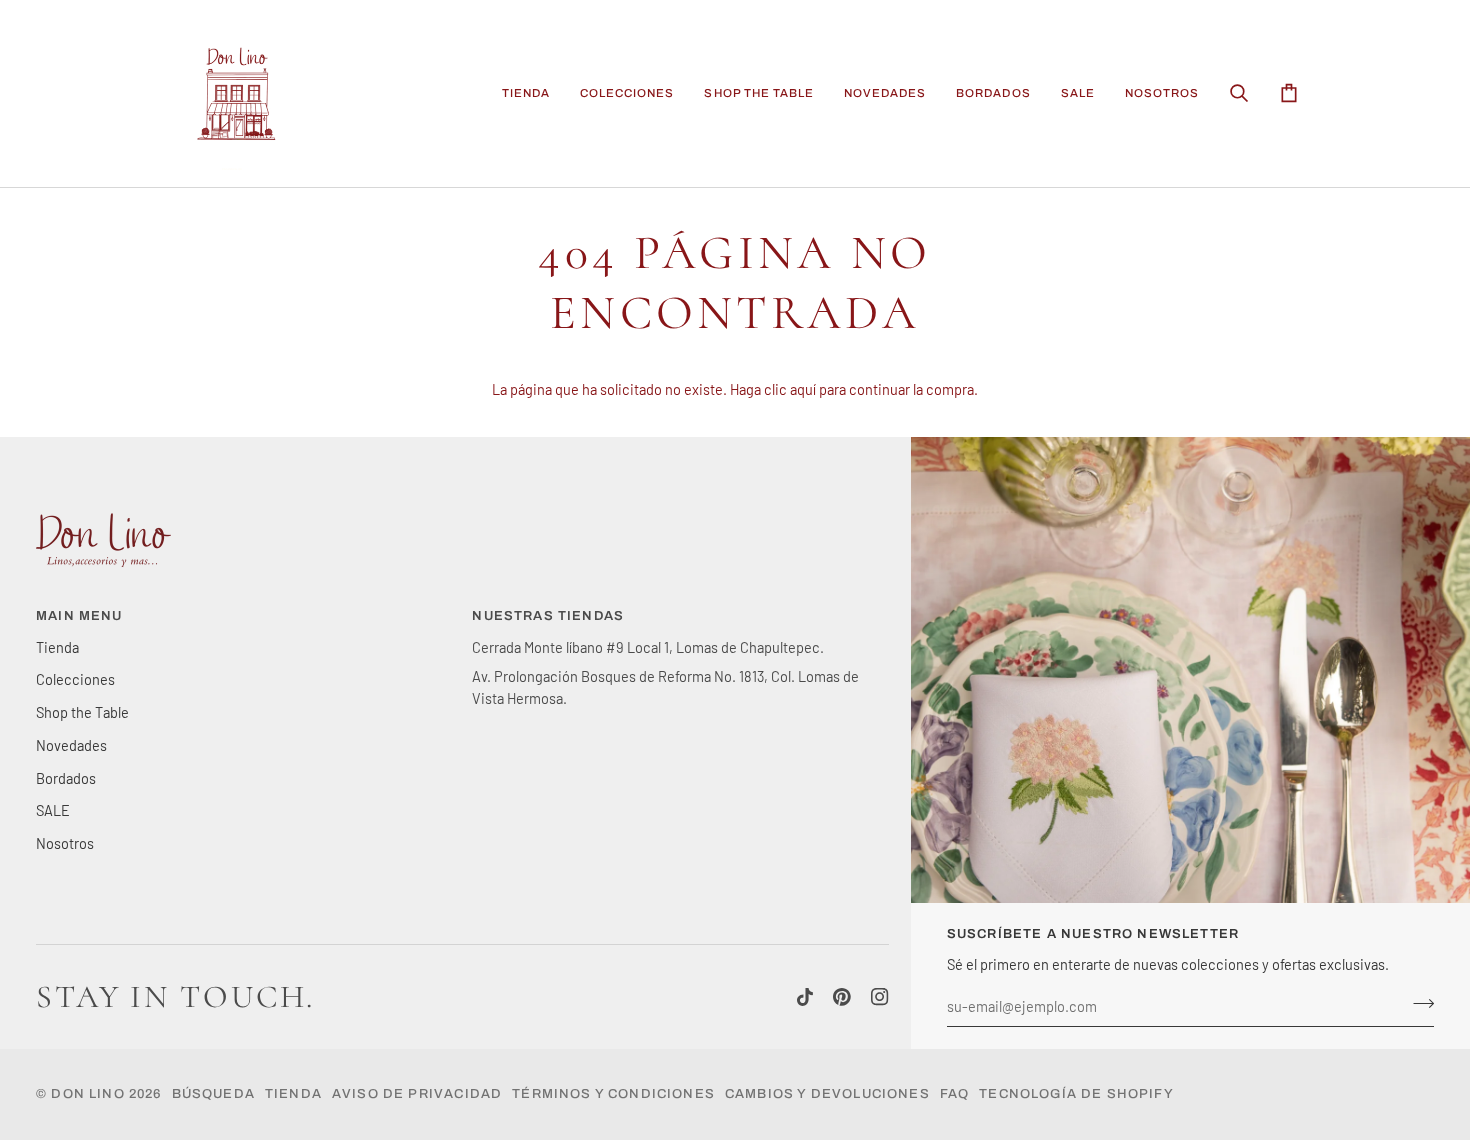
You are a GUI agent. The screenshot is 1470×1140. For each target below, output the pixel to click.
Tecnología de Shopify (1076, 1094)
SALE (53, 810)
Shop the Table (82, 712)
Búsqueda (213, 1094)
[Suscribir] (1417, 1004)
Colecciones (75, 679)
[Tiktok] (805, 997)
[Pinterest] (842, 997)
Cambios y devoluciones (827, 1094)
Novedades (71, 745)
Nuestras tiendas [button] (548, 616)
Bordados (66, 778)
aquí (803, 389)
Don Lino (90, 1094)
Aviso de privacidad (417, 1094)
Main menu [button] (79, 616)
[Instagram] (880, 997)
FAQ (955, 1094)
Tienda (57, 647)
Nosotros (65, 843)
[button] (526, 93)
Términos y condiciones (613, 1094)
